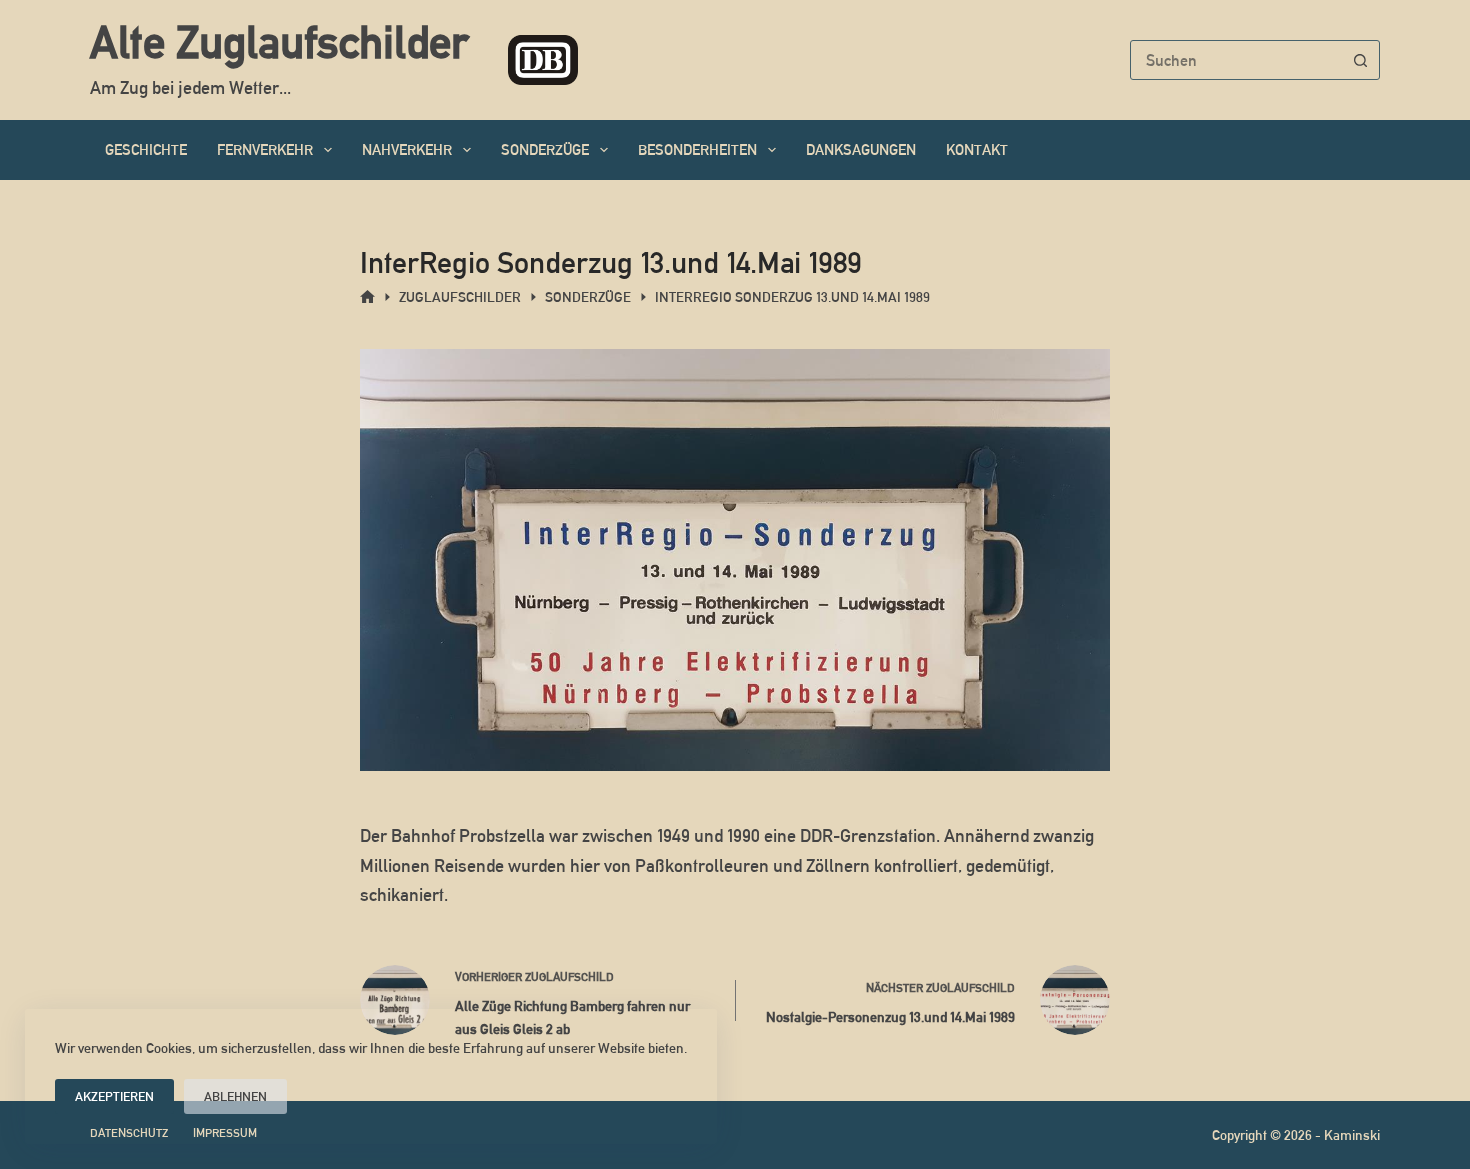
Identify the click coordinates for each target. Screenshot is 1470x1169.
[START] (367, 297)
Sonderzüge (545, 149)
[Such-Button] (1360, 60)
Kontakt (977, 149)
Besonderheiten (697, 149)
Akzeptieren (114, 1096)
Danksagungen (861, 149)
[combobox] (1236, 60)
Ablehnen (235, 1096)
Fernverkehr (265, 149)
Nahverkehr (407, 149)
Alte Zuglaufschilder (279, 42)
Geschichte (146, 149)
